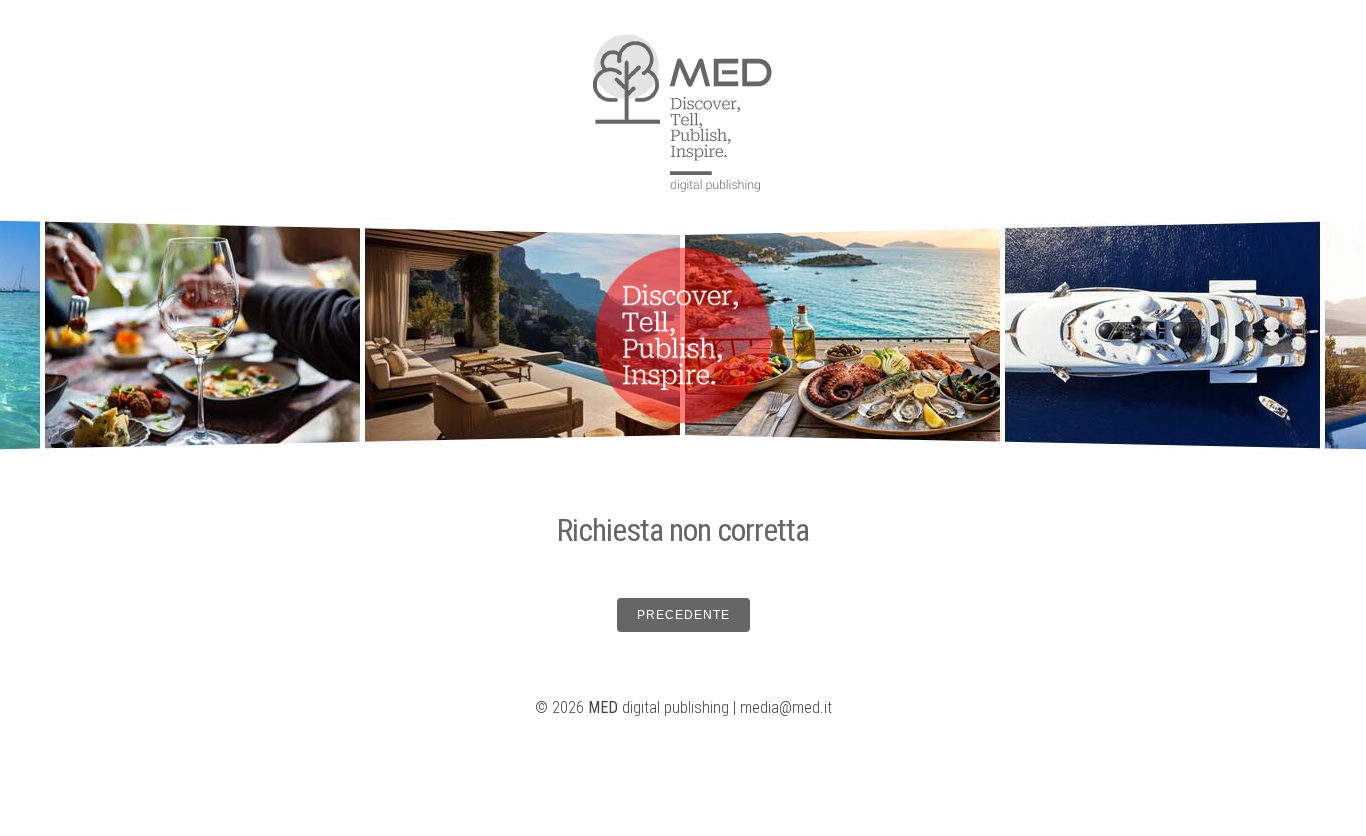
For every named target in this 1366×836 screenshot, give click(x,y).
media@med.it (786, 707)
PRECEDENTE (683, 615)
